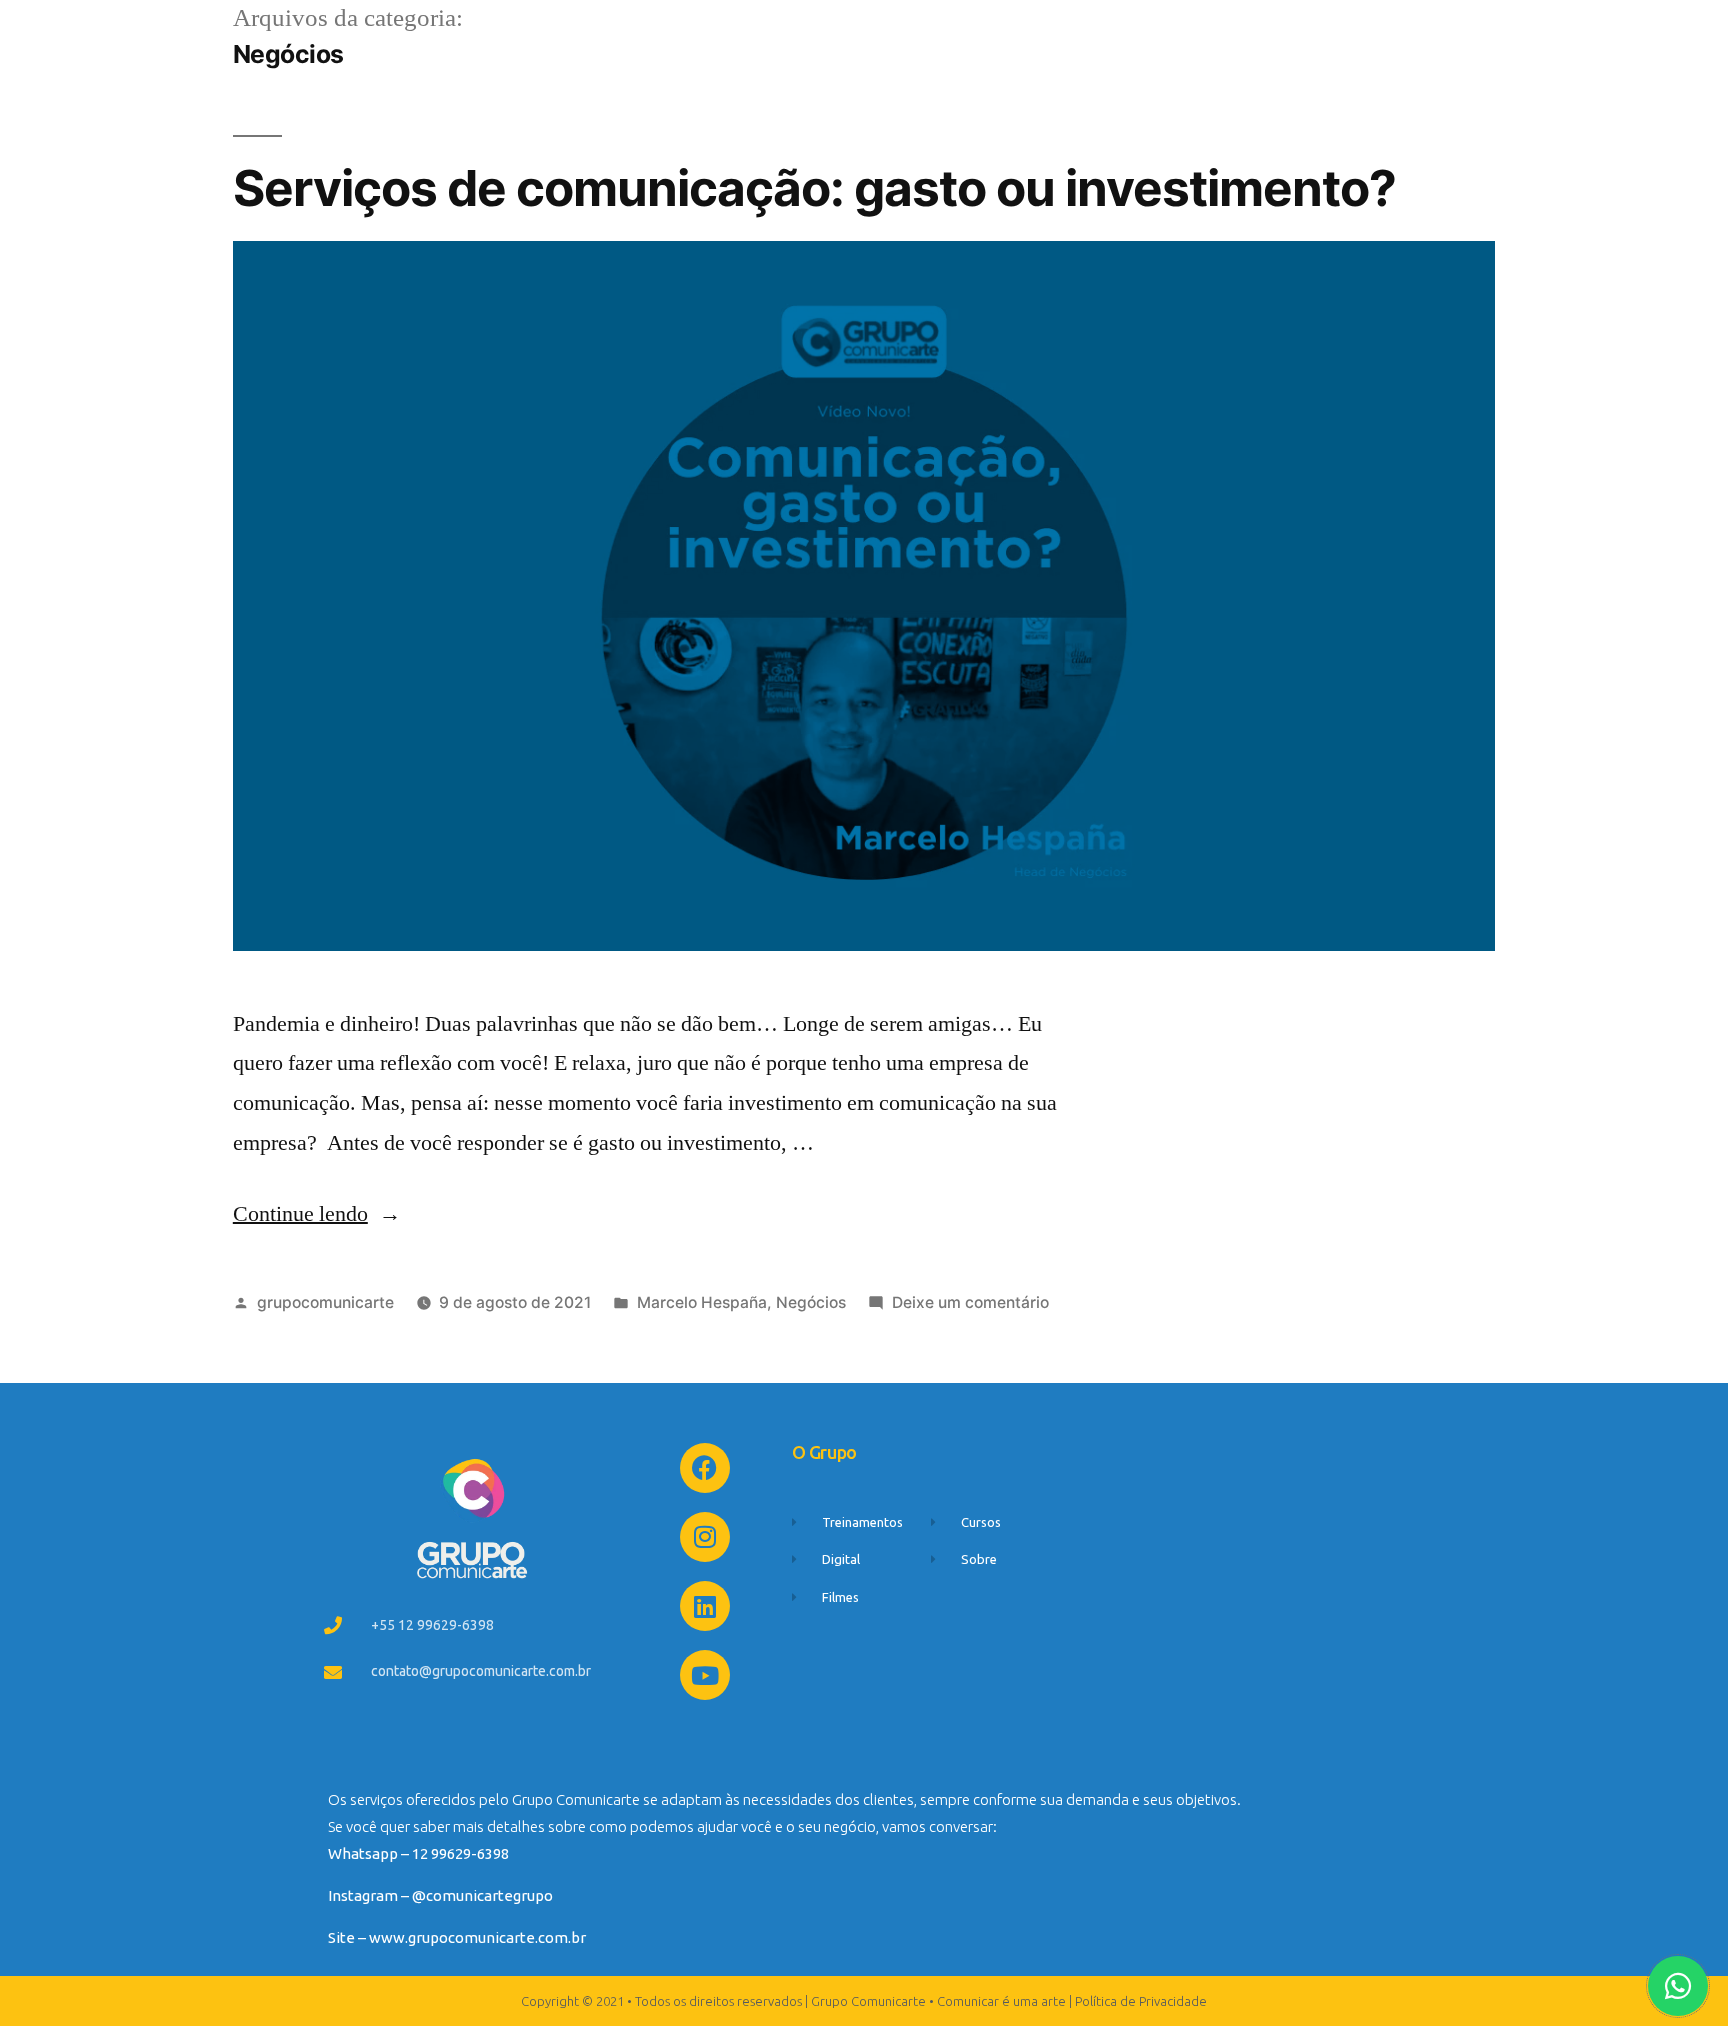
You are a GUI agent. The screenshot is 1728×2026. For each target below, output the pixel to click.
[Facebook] (705, 1468)
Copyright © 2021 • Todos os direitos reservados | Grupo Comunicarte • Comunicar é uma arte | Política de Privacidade (864, 2001)
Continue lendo (317, 1214)
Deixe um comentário (970, 1302)
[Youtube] (705, 1675)
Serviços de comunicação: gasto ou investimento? (814, 188)
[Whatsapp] (1678, 1986)
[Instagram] (705, 1537)
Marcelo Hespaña (702, 1302)
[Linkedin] (705, 1606)
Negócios (811, 1302)
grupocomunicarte (325, 1302)
